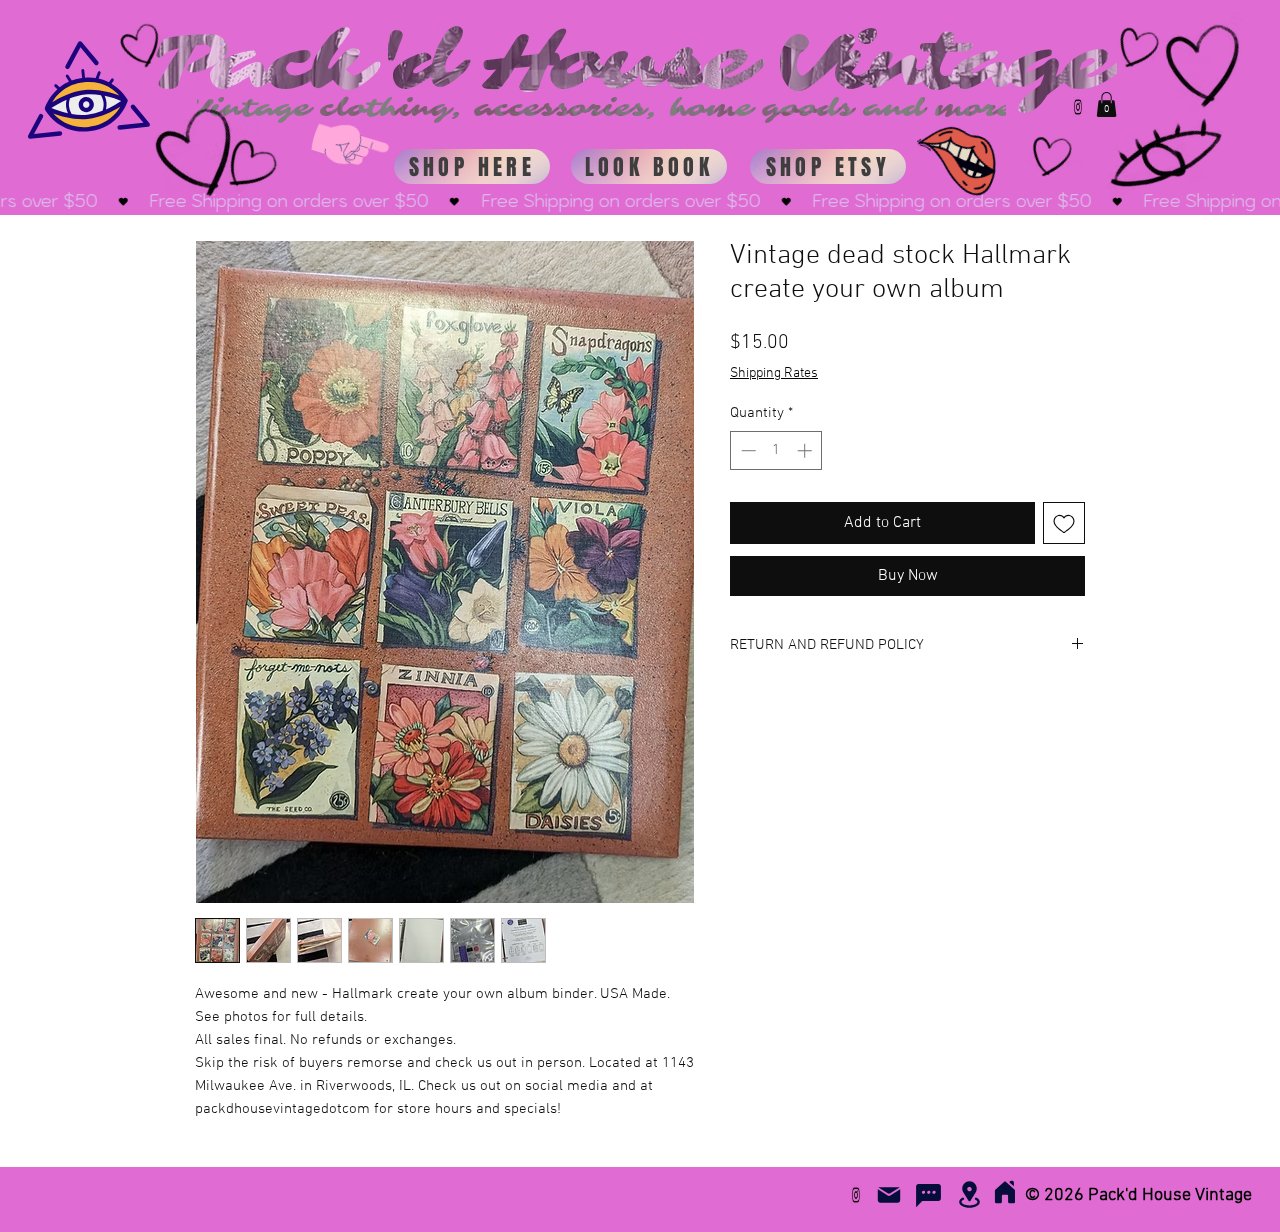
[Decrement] (746, 450)
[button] (1106, 104)
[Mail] (889, 1195)
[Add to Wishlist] (1064, 523)
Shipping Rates (774, 373)
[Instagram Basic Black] (1078, 107)
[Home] (1004, 1191)
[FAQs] (928, 1195)
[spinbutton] (776, 450)
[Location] (969, 1194)
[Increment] (806, 450)
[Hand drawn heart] (249, 167)
